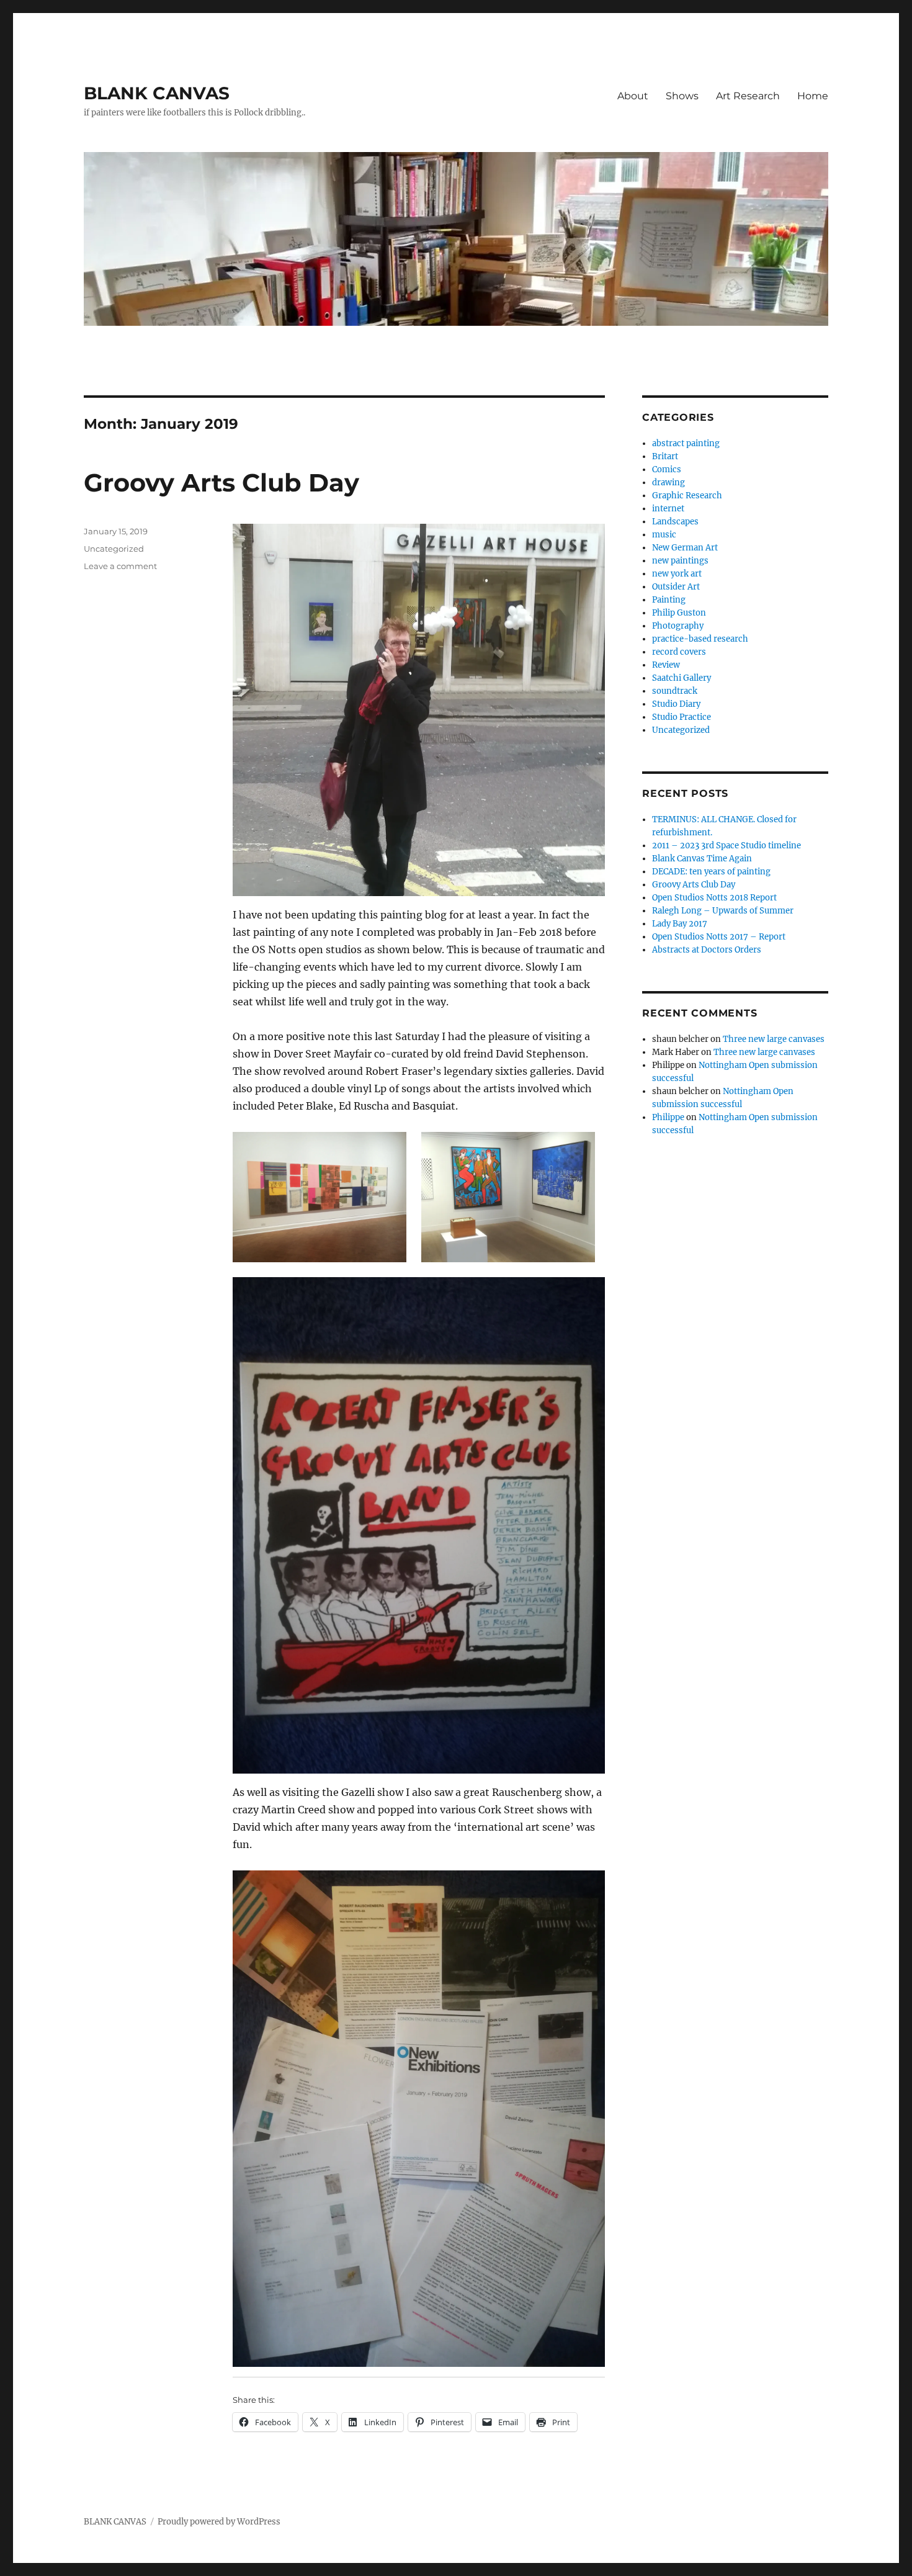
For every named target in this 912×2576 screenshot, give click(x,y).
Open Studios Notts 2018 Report (714, 898)
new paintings (680, 561)
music (664, 535)
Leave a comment (120, 566)
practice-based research (700, 639)
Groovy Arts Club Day (221, 482)
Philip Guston (679, 613)
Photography (678, 626)
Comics (667, 469)
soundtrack (675, 691)
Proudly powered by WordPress (219, 2522)
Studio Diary (676, 704)
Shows (682, 96)
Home (813, 96)
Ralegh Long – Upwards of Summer (723, 911)
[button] (320, 1197)
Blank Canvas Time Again (702, 859)
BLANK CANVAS (157, 93)
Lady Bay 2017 (680, 924)
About (633, 96)
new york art (677, 574)
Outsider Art (676, 587)
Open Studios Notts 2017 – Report (719, 937)
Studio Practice (682, 717)
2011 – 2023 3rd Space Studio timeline (726, 846)
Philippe (668, 1117)
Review (666, 665)
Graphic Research (687, 496)
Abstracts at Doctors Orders (707, 950)
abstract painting (686, 443)
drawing (668, 482)
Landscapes (675, 522)
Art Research (748, 96)
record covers (679, 652)
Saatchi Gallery (682, 678)
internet (668, 509)
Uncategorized (114, 549)
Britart (665, 456)
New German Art (685, 548)
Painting (669, 600)
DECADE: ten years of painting (711, 872)
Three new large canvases (774, 1039)
